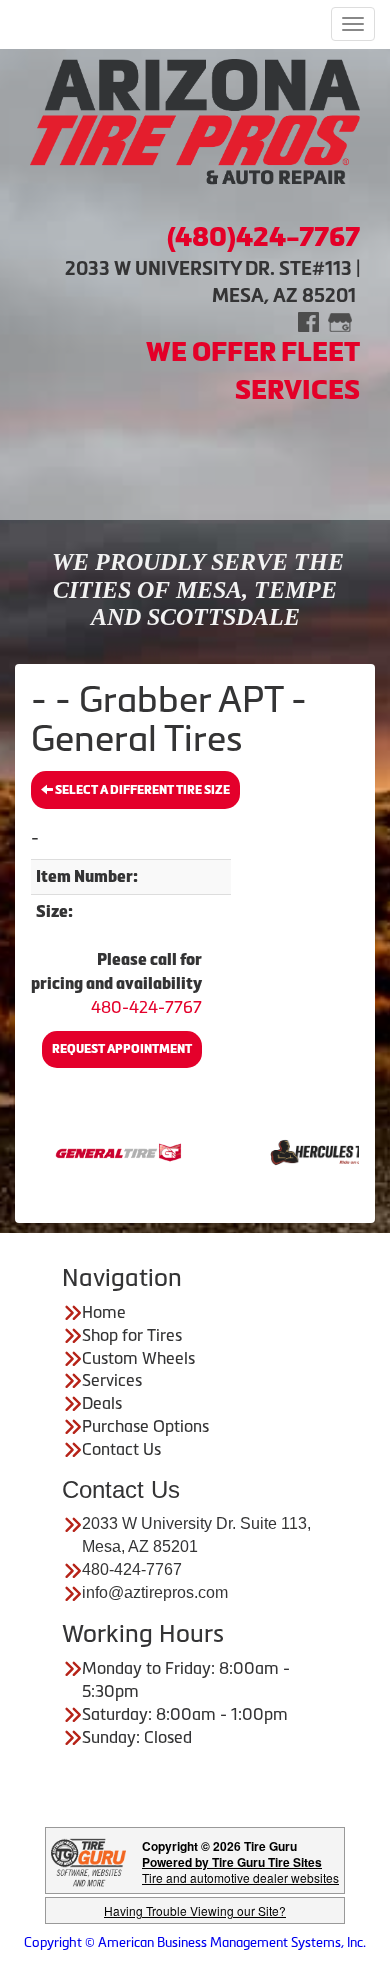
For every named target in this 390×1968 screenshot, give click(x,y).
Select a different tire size (141, 790)
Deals (102, 1403)
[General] (93, 1151)
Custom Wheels (138, 1358)
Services (112, 1380)
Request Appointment (122, 1049)
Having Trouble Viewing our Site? (195, 1910)
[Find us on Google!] (340, 320)
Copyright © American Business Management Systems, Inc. (195, 1942)
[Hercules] (304, 1151)
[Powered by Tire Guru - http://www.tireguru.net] (88, 1860)
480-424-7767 (146, 1007)
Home (104, 1312)
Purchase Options (145, 1426)
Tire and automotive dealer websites (240, 1869)
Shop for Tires (132, 1335)
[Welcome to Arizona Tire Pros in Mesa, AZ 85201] (195, 122)
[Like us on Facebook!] (308, 320)
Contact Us (121, 1449)
